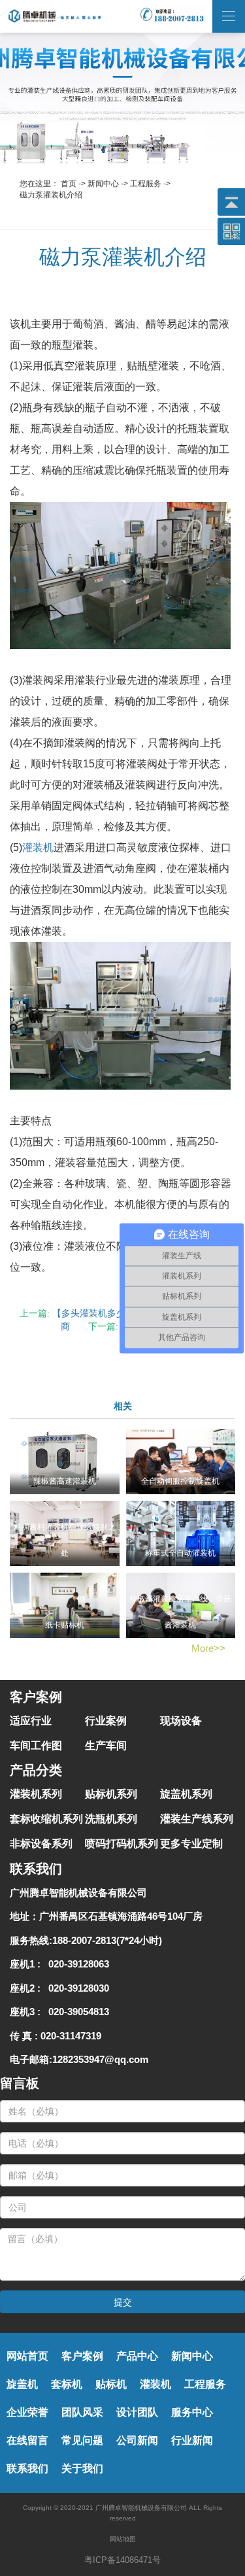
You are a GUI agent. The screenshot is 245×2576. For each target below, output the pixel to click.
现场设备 (181, 1721)
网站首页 (27, 2356)
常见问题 (82, 2440)
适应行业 (31, 1721)
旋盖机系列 (186, 1794)
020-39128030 (76, 1988)
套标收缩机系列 (46, 1819)
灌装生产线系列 (197, 1819)
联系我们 (27, 2468)
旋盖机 (22, 2384)
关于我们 (82, 2468)
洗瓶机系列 (111, 1819)
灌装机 (38, 847)
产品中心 (137, 2356)
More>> (208, 1648)
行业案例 (106, 1721)
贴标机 (111, 2384)
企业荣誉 (27, 2412)
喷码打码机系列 (122, 1844)
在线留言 (27, 2440)
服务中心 (192, 2412)
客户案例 (82, 2356)
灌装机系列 (36, 1794)
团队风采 (82, 2412)
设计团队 (137, 2412)
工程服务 (146, 184)
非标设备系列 (41, 1844)
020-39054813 (76, 2012)
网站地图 (123, 2539)
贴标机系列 (111, 1794)
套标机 (67, 2384)
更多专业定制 (191, 1844)
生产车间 (106, 1746)
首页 (69, 184)
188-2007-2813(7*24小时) (107, 1940)
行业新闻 (192, 2440)
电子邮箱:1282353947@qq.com (79, 2059)
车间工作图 (36, 1746)
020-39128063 (76, 1964)
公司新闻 (137, 2440)
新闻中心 (103, 184)
